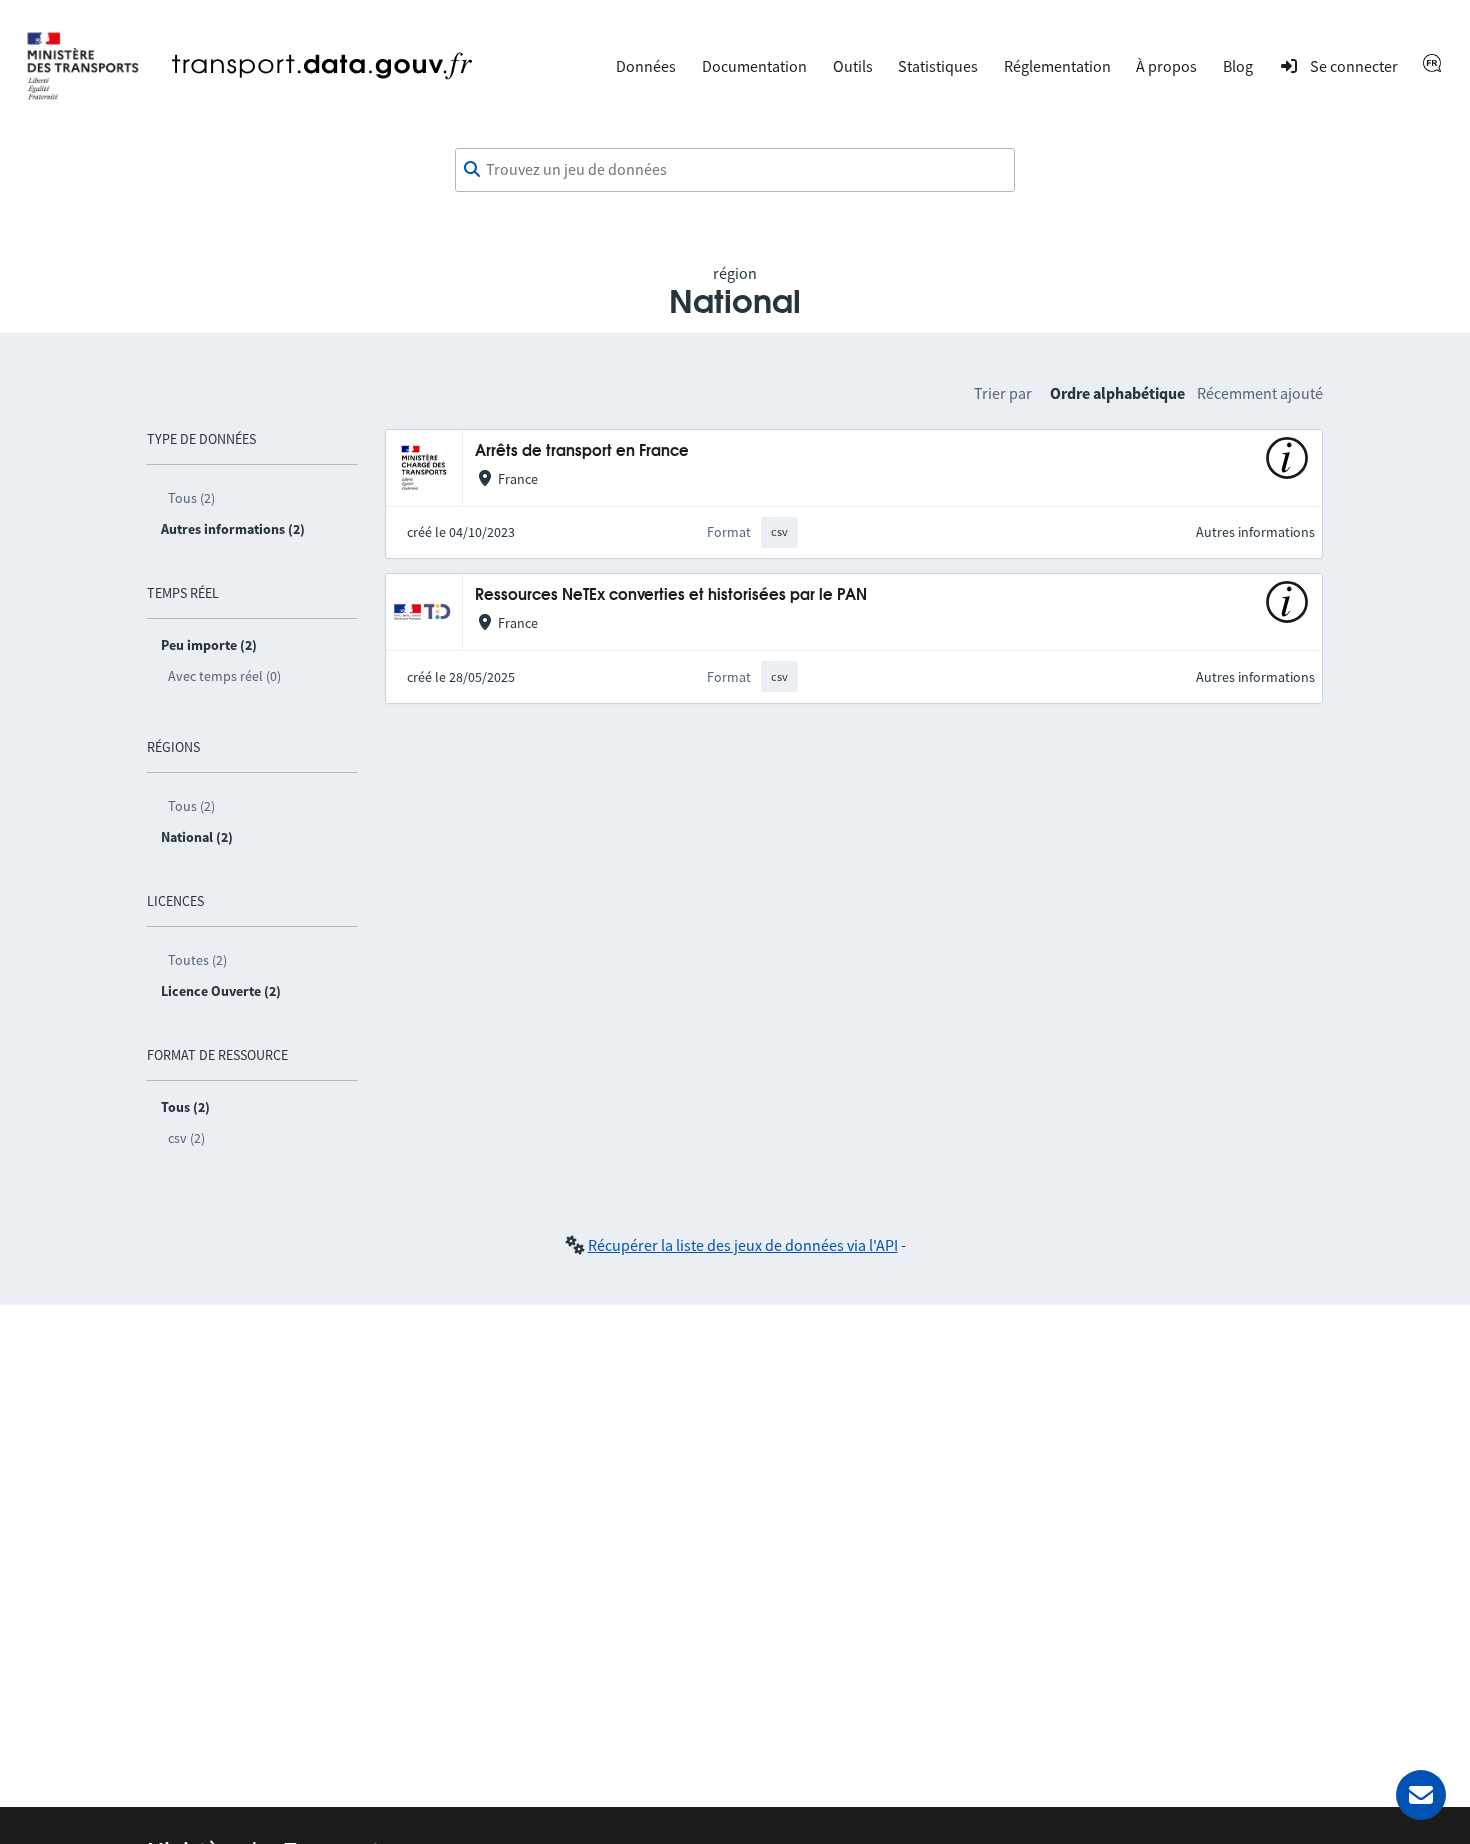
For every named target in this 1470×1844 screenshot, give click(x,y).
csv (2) (186, 1138)
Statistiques (938, 66)
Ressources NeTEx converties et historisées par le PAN (671, 595)
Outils (853, 66)
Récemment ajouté (1260, 393)
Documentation (754, 66)
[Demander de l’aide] (1421, 1795)
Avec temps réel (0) (224, 676)
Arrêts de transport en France (582, 451)
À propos (1166, 66)
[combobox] (735, 170)
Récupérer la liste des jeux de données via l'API (743, 1245)
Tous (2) (191, 498)
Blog (1238, 66)
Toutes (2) (197, 960)
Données (646, 66)
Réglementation (1057, 66)
